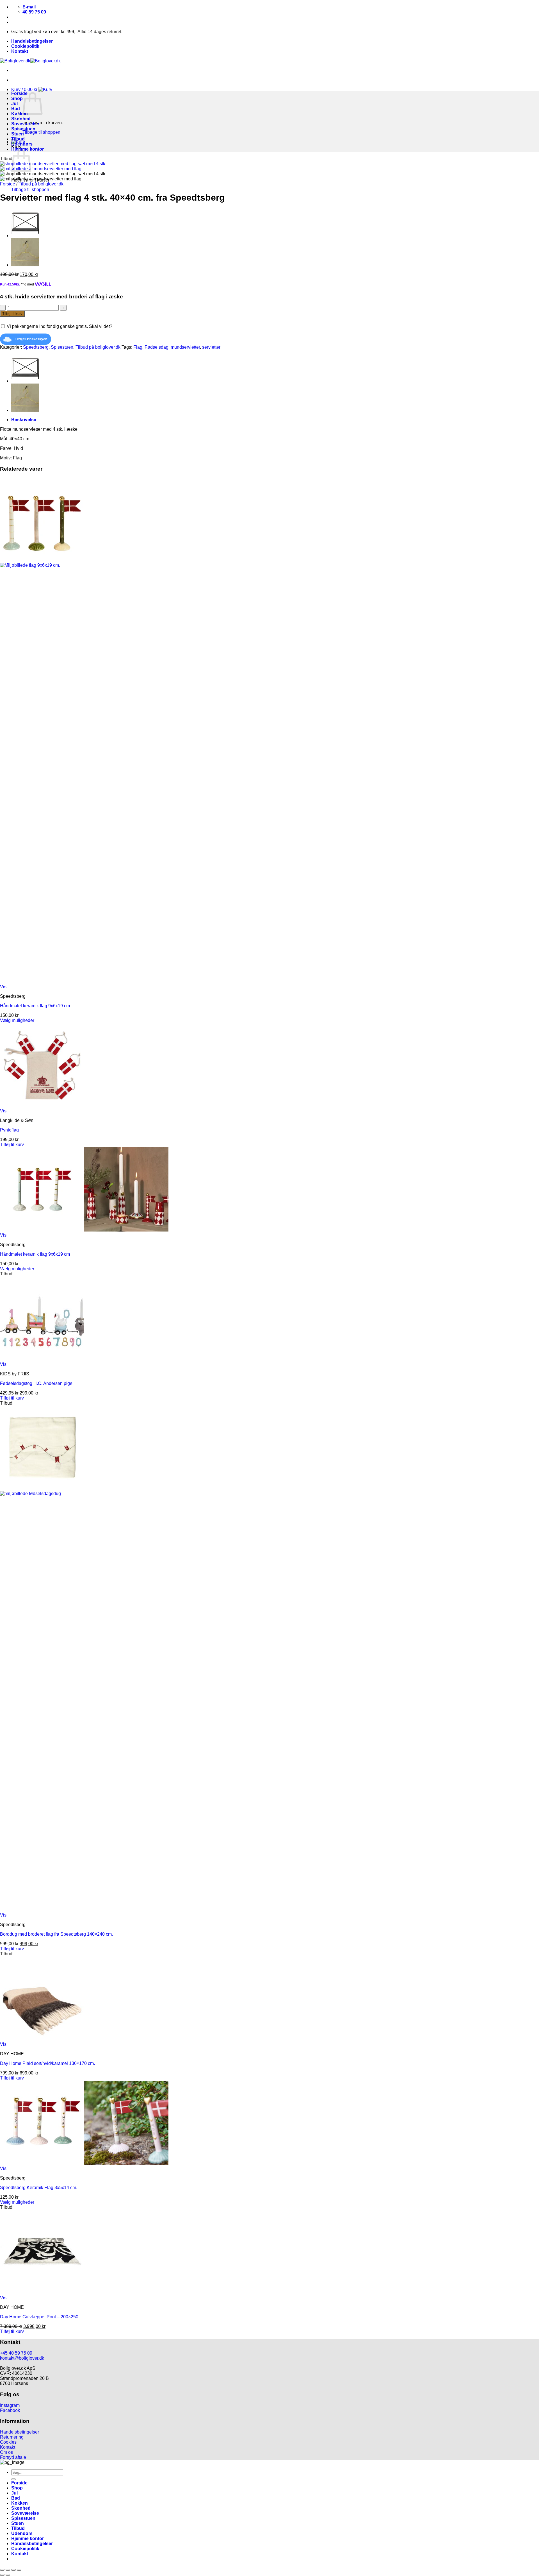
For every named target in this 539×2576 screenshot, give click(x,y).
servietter (211, 347)
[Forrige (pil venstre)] (2, 2575)
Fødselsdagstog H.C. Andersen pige (36, 1383)
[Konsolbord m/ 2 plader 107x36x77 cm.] (25, 236)
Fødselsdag (157, 347)
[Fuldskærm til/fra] (8, 2570)
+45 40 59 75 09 (16, 2353)
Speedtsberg (36, 347)
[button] (32, 89)
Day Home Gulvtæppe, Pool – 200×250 (39, 2317)
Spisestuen (23, 129)
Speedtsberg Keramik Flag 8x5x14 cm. (39, 2188)
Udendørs (22, 144)
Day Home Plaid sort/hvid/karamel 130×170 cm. (47, 2063)
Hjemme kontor (28, 149)
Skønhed (21, 119)
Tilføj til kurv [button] (12, 1145)
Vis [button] (3, 987)
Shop (17, 98)
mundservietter (185, 347)
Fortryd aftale (13, 2457)
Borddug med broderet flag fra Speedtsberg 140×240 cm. (56, 1934)
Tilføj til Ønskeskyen (31, 339)
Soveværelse (25, 124)
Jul (14, 104)
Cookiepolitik (25, 46)
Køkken (20, 114)
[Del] (13, 2570)
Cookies (8, 2442)
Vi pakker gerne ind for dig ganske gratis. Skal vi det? (59, 326)
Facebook (10, 2410)
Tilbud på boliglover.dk (41, 184)
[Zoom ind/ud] (2, 2570)
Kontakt (20, 51)
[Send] (13, 2479)
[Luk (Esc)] (19, 2570)
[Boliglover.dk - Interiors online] (30, 61)
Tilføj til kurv (12, 314)
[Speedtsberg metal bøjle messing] (25, 265)
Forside (19, 93)
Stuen (18, 134)
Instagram (10, 2405)
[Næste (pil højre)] (8, 2575)
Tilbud (18, 139)
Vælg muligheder (17, 1020)
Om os (6, 2452)
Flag (138, 347)
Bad (16, 109)
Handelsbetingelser (32, 41)
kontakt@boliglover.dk (22, 2358)
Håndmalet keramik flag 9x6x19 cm (35, 1006)
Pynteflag (9, 1130)
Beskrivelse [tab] (24, 420)
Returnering (12, 2437)
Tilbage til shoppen (41, 132)
